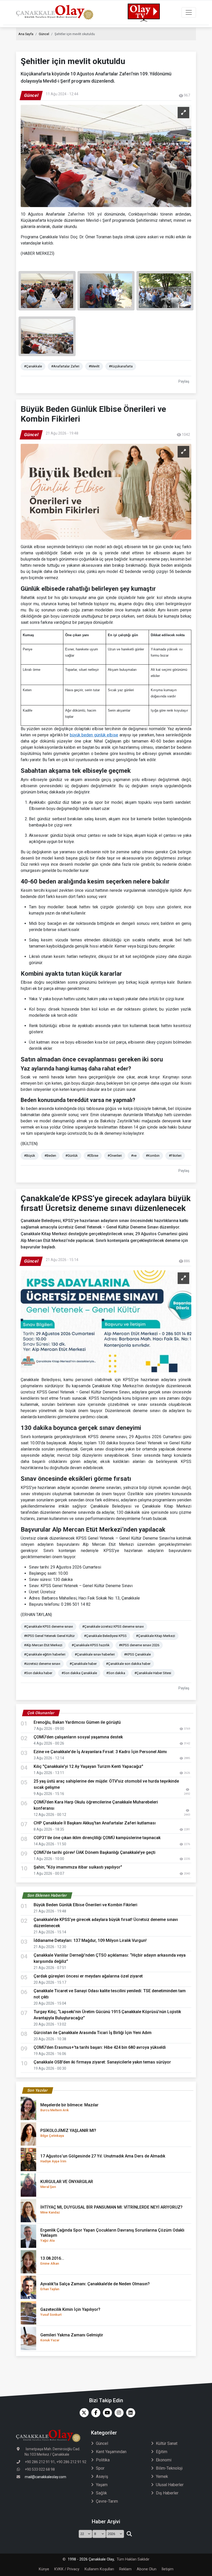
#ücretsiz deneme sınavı (42, 1664)
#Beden (50, 1156)
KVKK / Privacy (67, 2569)
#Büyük (30, 1156)
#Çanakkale (33, 366)
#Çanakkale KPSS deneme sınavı (48, 1626)
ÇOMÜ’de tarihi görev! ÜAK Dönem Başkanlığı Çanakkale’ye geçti (94, 1852)
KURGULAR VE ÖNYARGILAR (67, 2184)
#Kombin (153, 1156)
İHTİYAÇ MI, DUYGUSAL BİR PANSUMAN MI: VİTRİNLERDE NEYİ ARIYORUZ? (111, 2209)
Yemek (162, 2476)
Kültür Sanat (167, 2443)
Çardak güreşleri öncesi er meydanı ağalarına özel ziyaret (88, 1976)
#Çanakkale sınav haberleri (95, 1654)
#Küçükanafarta (121, 366)
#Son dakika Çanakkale (79, 1673)
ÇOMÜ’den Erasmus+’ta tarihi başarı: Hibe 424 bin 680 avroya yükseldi (100, 2047)
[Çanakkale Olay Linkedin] (129, 2413)
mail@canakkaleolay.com (46, 2477)
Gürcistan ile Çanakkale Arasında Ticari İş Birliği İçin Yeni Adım (93, 2033)
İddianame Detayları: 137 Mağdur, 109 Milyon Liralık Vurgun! (90, 1940)
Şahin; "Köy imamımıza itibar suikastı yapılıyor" (78, 1867)
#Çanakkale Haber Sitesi (153, 1673)
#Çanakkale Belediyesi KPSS (105, 1636)
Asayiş (102, 2476)
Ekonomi (164, 2460)
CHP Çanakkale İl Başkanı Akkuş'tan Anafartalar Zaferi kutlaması (95, 1823)
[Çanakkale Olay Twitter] (83, 2413)
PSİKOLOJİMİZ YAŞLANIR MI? (68, 2133)
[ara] (129, 2534)
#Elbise (93, 1156)
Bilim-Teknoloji (169, 2468)
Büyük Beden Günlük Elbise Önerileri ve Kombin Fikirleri (85, 1905)
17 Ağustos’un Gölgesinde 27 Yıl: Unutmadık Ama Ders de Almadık (103, 2158)
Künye (44, 2569)
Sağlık (101, 2493)
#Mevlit (94, 366)
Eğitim (162, 2452)
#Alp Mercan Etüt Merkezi (43, 1645)
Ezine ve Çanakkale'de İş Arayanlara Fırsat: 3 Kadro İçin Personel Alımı (100, 1752)
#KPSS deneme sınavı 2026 (139, 1645)
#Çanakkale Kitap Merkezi (156, 1636)
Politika (103, 2460)
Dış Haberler (167, 2493)
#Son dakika (116, 1673)
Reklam (125, 2569)
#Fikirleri (175, 1156)
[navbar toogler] (189, 12)
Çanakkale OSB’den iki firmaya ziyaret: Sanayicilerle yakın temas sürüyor (102, 2062)
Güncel (44, 34)
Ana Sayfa (26, 34)
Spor (100, 2468)
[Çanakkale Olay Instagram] (118, 2413)
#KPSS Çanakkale (137, 1654)
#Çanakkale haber (83, 1664)
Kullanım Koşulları (99, 2569)
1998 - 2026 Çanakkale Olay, (91, 2559)
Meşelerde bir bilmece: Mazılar (69, 2107)
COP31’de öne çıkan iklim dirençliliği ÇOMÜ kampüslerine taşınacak (97, 1838)
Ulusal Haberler (170, 2485)
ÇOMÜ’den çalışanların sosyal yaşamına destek (78, 1737)
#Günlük (72, 1156)
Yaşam (102, 2485)
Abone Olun (147, 2569)
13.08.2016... (52, 2261)
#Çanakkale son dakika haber (128, 1664)
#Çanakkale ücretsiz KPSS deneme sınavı (113, 1626)
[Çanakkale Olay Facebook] (94, 2413)
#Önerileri (115, 1156)
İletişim (168, 2569)
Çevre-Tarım (107, 2501)
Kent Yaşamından (111, 2452)
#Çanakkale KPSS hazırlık (91, 1645)
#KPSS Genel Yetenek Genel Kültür (49, 1636)
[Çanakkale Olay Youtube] (106, 2413)
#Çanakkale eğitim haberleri (45, 1654)
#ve (134, 1156)
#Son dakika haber (38, 1673)
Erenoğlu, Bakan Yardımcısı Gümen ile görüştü (77, 1722)
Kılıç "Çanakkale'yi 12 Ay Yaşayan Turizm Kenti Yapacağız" (88, 1766)
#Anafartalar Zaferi (65, 366)
